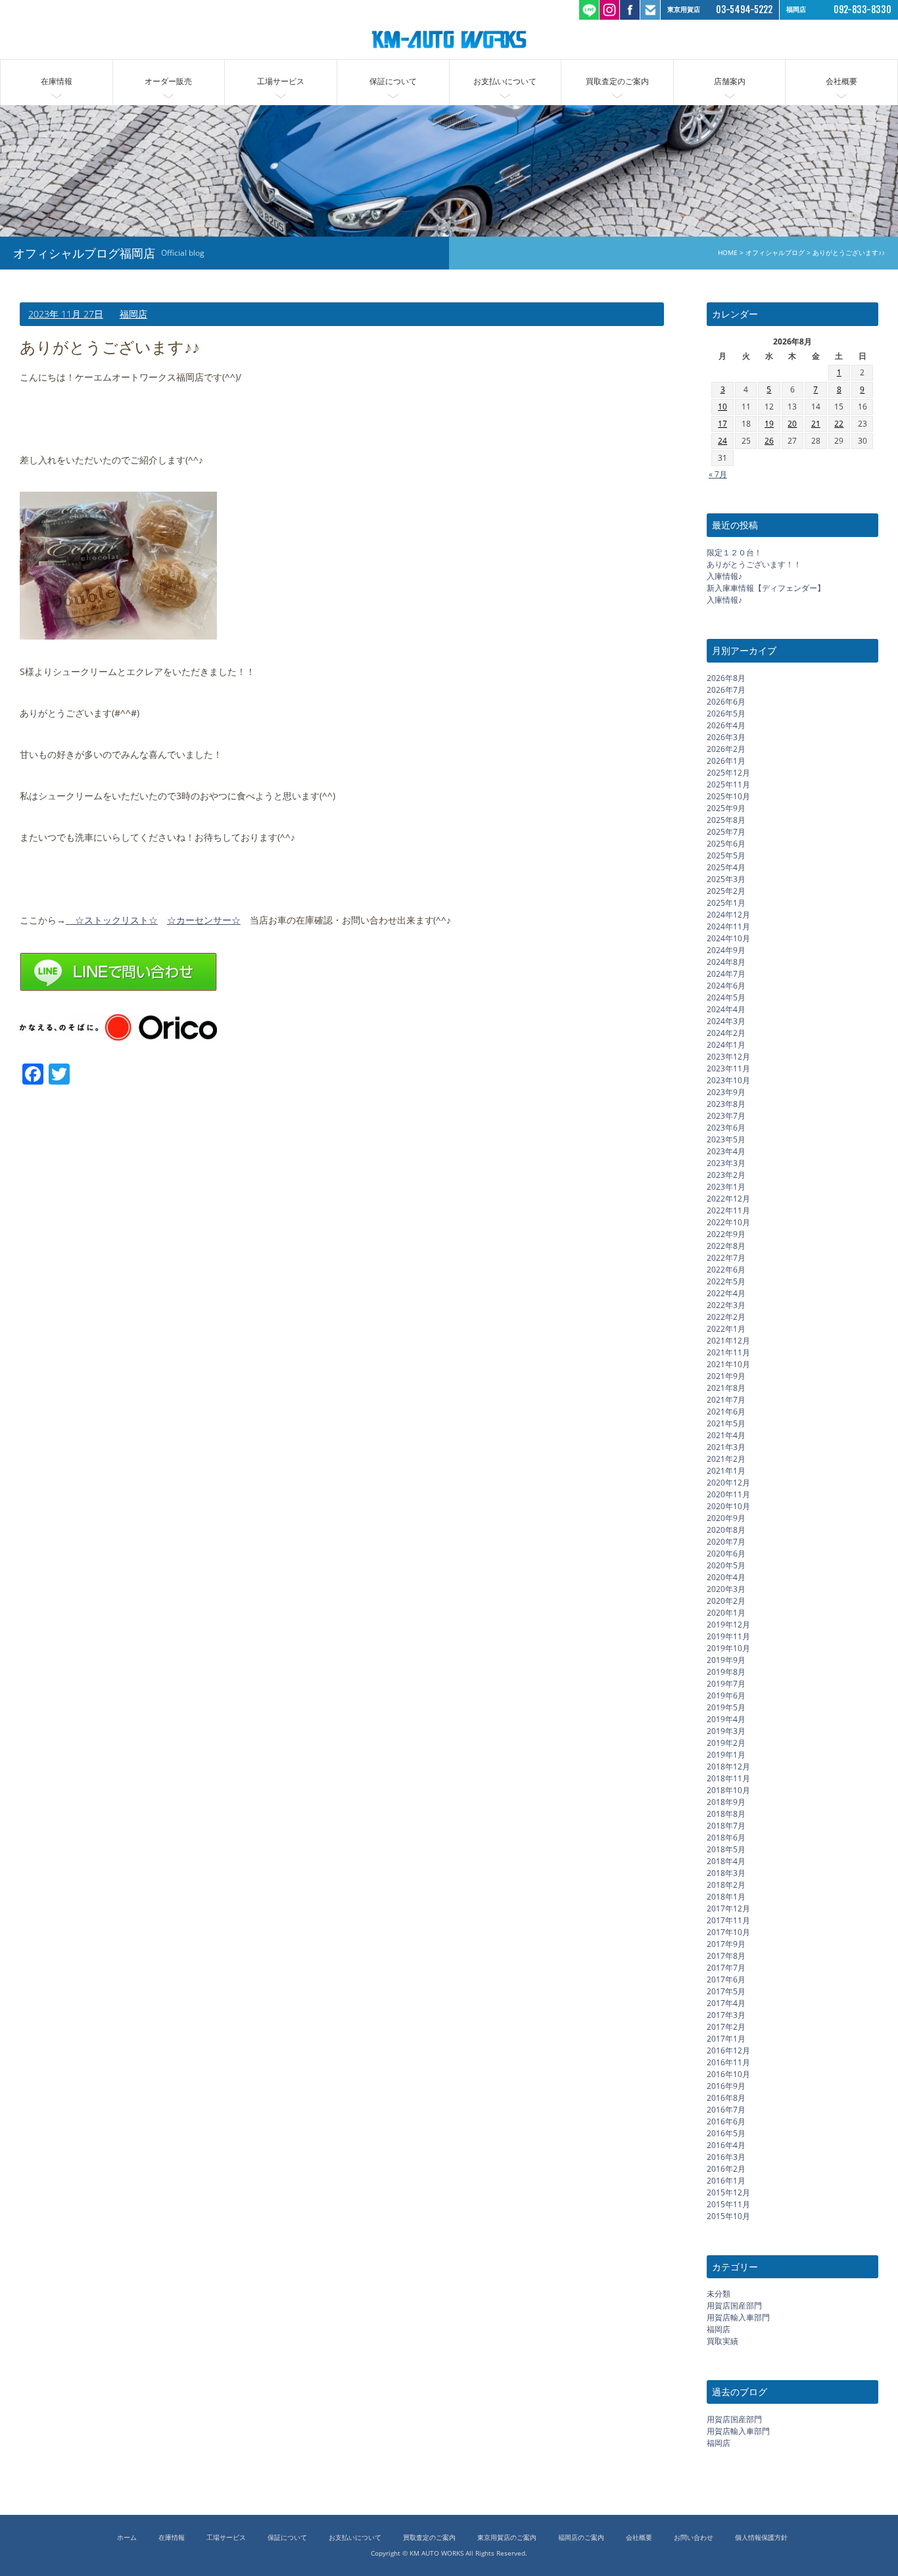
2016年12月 (728, 2050)
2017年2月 (726, 2026)
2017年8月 (726, 1955)
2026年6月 (726, 701)
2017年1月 (726, 2038)
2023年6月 (726, 1127)
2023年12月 (728, 1056)
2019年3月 (726, 1730)
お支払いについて (505, 81)
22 (839, 424)
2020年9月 (726, 1517)
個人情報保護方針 (761, 2538)
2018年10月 (728, 1790)
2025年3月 (726, 878)
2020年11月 (728, 1494)
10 (722, 407)
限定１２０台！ (734, 552)
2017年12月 (728, 1908)
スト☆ (144, 920)
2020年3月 (726, 1588)
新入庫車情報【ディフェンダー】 (766, 588)
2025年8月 (726, 819)
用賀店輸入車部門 (738, 2317)
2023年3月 (726, 1162)
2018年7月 (726, 1825)
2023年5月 (726, 1139)
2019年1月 (726, 1754)
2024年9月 (726, 949)
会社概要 (841, 81)
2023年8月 (726, 1103)
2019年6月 (726, 1695)
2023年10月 (728, 1080)
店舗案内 (730, 81)
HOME (728, 253)
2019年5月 (726, 1707)
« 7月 (718, 474)
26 (769, 441)
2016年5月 (726, 2133)
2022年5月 (726, 1281)
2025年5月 (726, 855)
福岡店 (133, 314)
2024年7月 (726, 973)
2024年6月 (726, 985)
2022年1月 (726, 1328)
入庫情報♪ (724, 576)
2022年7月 (726, 1257)
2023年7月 (726, 1115)
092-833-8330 (863, 10)
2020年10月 (728, 1506)
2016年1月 (726, 2180)
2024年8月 (726, 961)
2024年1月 (726, 1044)
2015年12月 (728, 2192)
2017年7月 (726, 1967)
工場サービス (281, 81)
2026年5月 (726, 713)
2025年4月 (726, 867)
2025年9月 (726, 808)
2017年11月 (728, 1920)
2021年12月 (728, 1340)
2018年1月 (726, 1896)
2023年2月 (726, 1174)
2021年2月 (726, 1458)
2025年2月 (726, 890)
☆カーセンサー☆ (204, 920)
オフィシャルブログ (775, 253)
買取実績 (722, 2341)
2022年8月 (726, 1245)
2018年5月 (726, 1849)
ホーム (127, 2538)
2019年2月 (726, 1742)
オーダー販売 (168, 81)
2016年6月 (726, 2121)
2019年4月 (726, 1719)
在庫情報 (57, 81)
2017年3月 (726, 2014)
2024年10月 (728, 938)
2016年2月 (726, 2168)
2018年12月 (728, 1766)
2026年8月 (726, 677)
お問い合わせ (694, 2538)
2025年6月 (726, 843)
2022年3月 (726, 1304)
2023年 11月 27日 (66, 314)
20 (792, 424)
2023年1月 (726, 1186)
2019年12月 (728, 1624)
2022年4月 (726, 1293)
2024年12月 (728, 914)
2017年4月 (726, 2002)
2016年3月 (726, 2156)
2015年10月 (728, 2215)
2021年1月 (726, 1470)
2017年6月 (726, 1979)
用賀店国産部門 (734, 2306)
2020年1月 (726, 1612)
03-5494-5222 (744, 10)
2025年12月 (728, 772)
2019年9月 (726, 1659)
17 (722, 424)
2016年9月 (726, 2085)
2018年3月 (726, 1872)
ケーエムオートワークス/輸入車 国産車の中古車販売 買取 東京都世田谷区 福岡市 (449, 39)
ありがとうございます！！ (754, 564)
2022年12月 (728, 1198)
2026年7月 (726, 689)
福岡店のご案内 (581, 2538)
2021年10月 (728, 1364)
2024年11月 (728, 926)
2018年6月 (726, 1837)
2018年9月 (726, 1801)
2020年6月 (726, 1553)
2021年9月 (726, 1375)
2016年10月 (728, 2073)
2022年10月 (728, 1222)
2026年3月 (726, 737)
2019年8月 (726, 1671)
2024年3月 (726, 1020)
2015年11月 (728, 2204)
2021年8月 (726, 1387)
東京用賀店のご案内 (507, 2538)
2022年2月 (726, 1316)
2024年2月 (726, 1032)
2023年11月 (728, 1068)
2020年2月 (726, 1600)
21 (816, 424)
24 (722, 441)
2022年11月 (728, 1210)
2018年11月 (728, 1778)
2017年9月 (726, 1943)
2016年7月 (726, 2109)
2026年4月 (726, 725)
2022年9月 (726, 1233)
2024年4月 (726, 1009)
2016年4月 (726, 2144)
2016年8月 (726, 2097)
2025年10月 (728, 796)
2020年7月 (726, 1541)
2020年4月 (726, 1577)
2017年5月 (726, 1991)
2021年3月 (726, 1446)
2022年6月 (726, 1269)
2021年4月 (726, 1435)
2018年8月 (726, 1813)
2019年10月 (728, 1648)
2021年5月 (726, 1423)
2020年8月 (726, 1529)
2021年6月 (726, 1411)
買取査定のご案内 (617, 81)
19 (769, 424)
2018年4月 (726, 1861)
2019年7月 (726, 1683)
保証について (393, 81)
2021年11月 (728, 1352)
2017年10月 (728, 1932)
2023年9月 (726, 1091)
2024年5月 (726, 997)
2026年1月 (726, 760)
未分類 (719, 2294)
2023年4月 (726, 1151)
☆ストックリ (98, 920)
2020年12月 (728, 1482)
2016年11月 (728, 2062)
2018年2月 (726, 1884)
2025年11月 (728, 784)
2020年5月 (726, 1565)
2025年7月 (726, 831)
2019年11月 (728, 1636)
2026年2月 (726, 748)
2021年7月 (726, 1399)
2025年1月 (726, 902)
